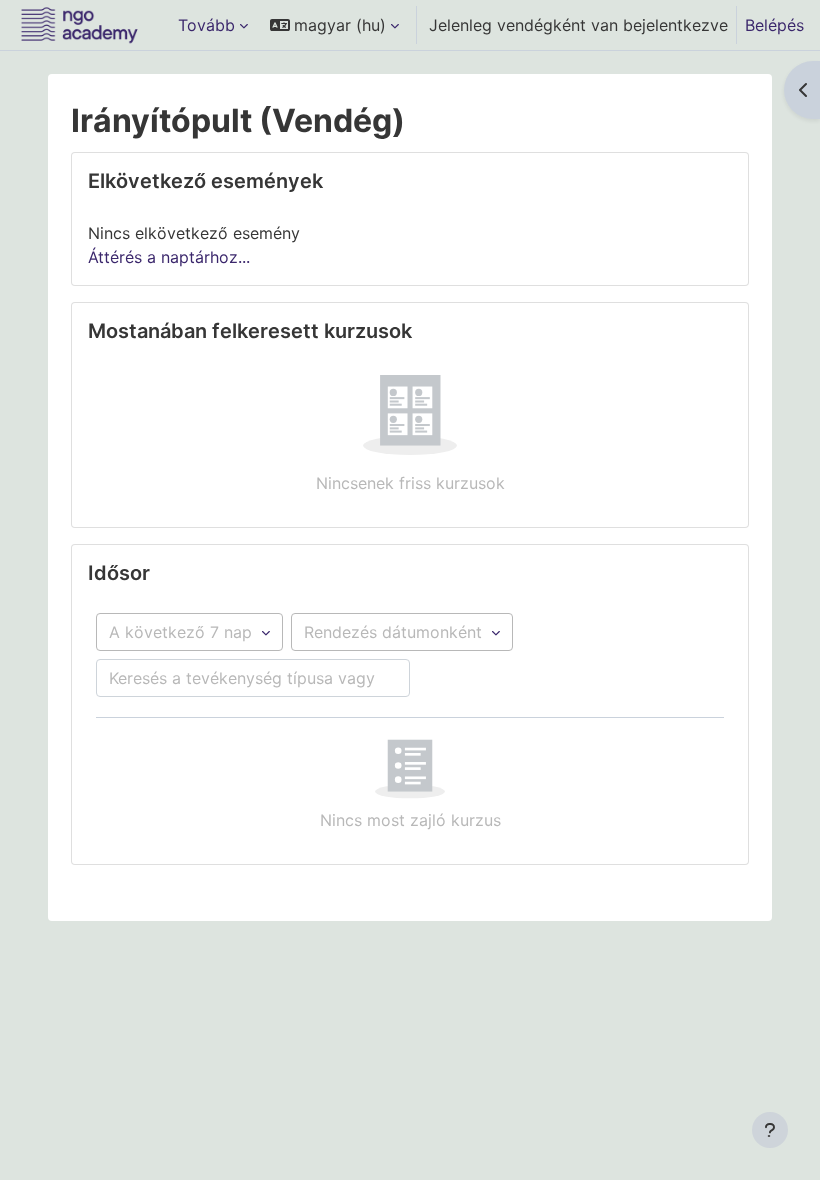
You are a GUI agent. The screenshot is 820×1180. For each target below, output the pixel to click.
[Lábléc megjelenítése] (770, 1130)
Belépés (774, 25)
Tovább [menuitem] (206, 25)
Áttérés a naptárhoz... (169, 257)
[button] (334, 25)
